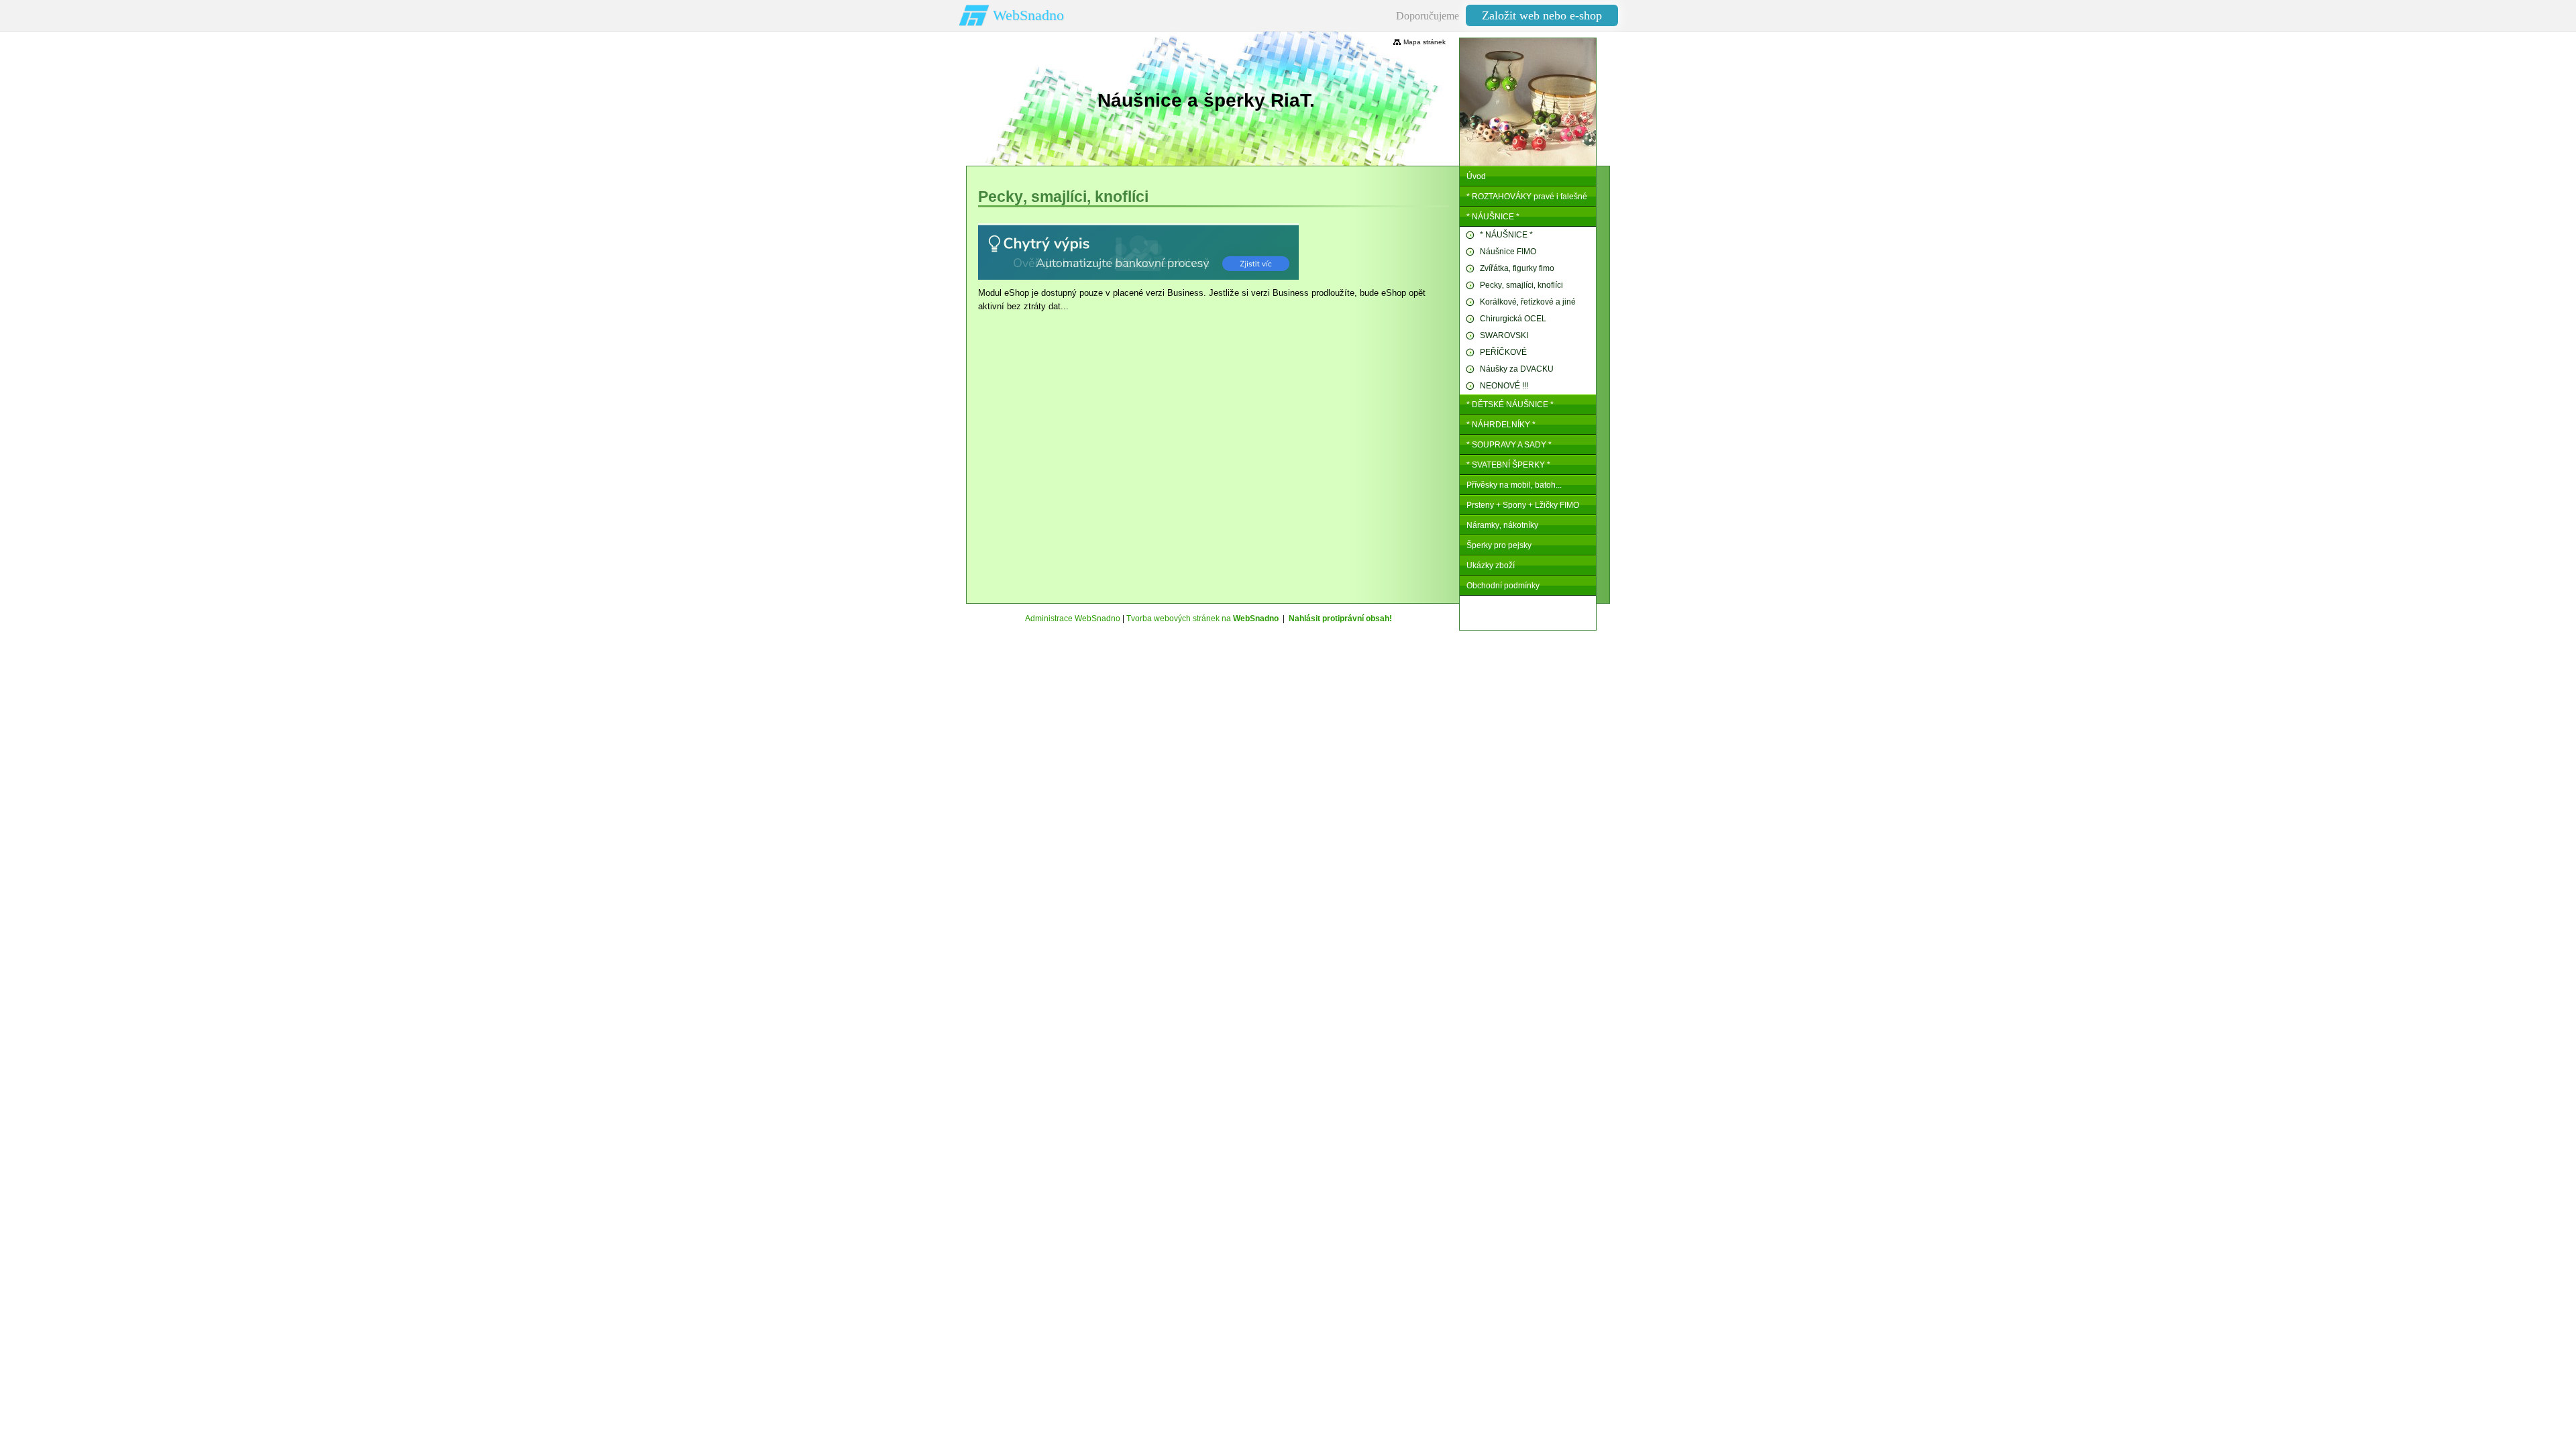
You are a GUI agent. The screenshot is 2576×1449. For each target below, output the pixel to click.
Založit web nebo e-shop (1542, 15)
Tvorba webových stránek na (1202, 619)
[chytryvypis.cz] (1138, 252)
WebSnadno (1028, 15)
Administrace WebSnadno (1073, 619)
